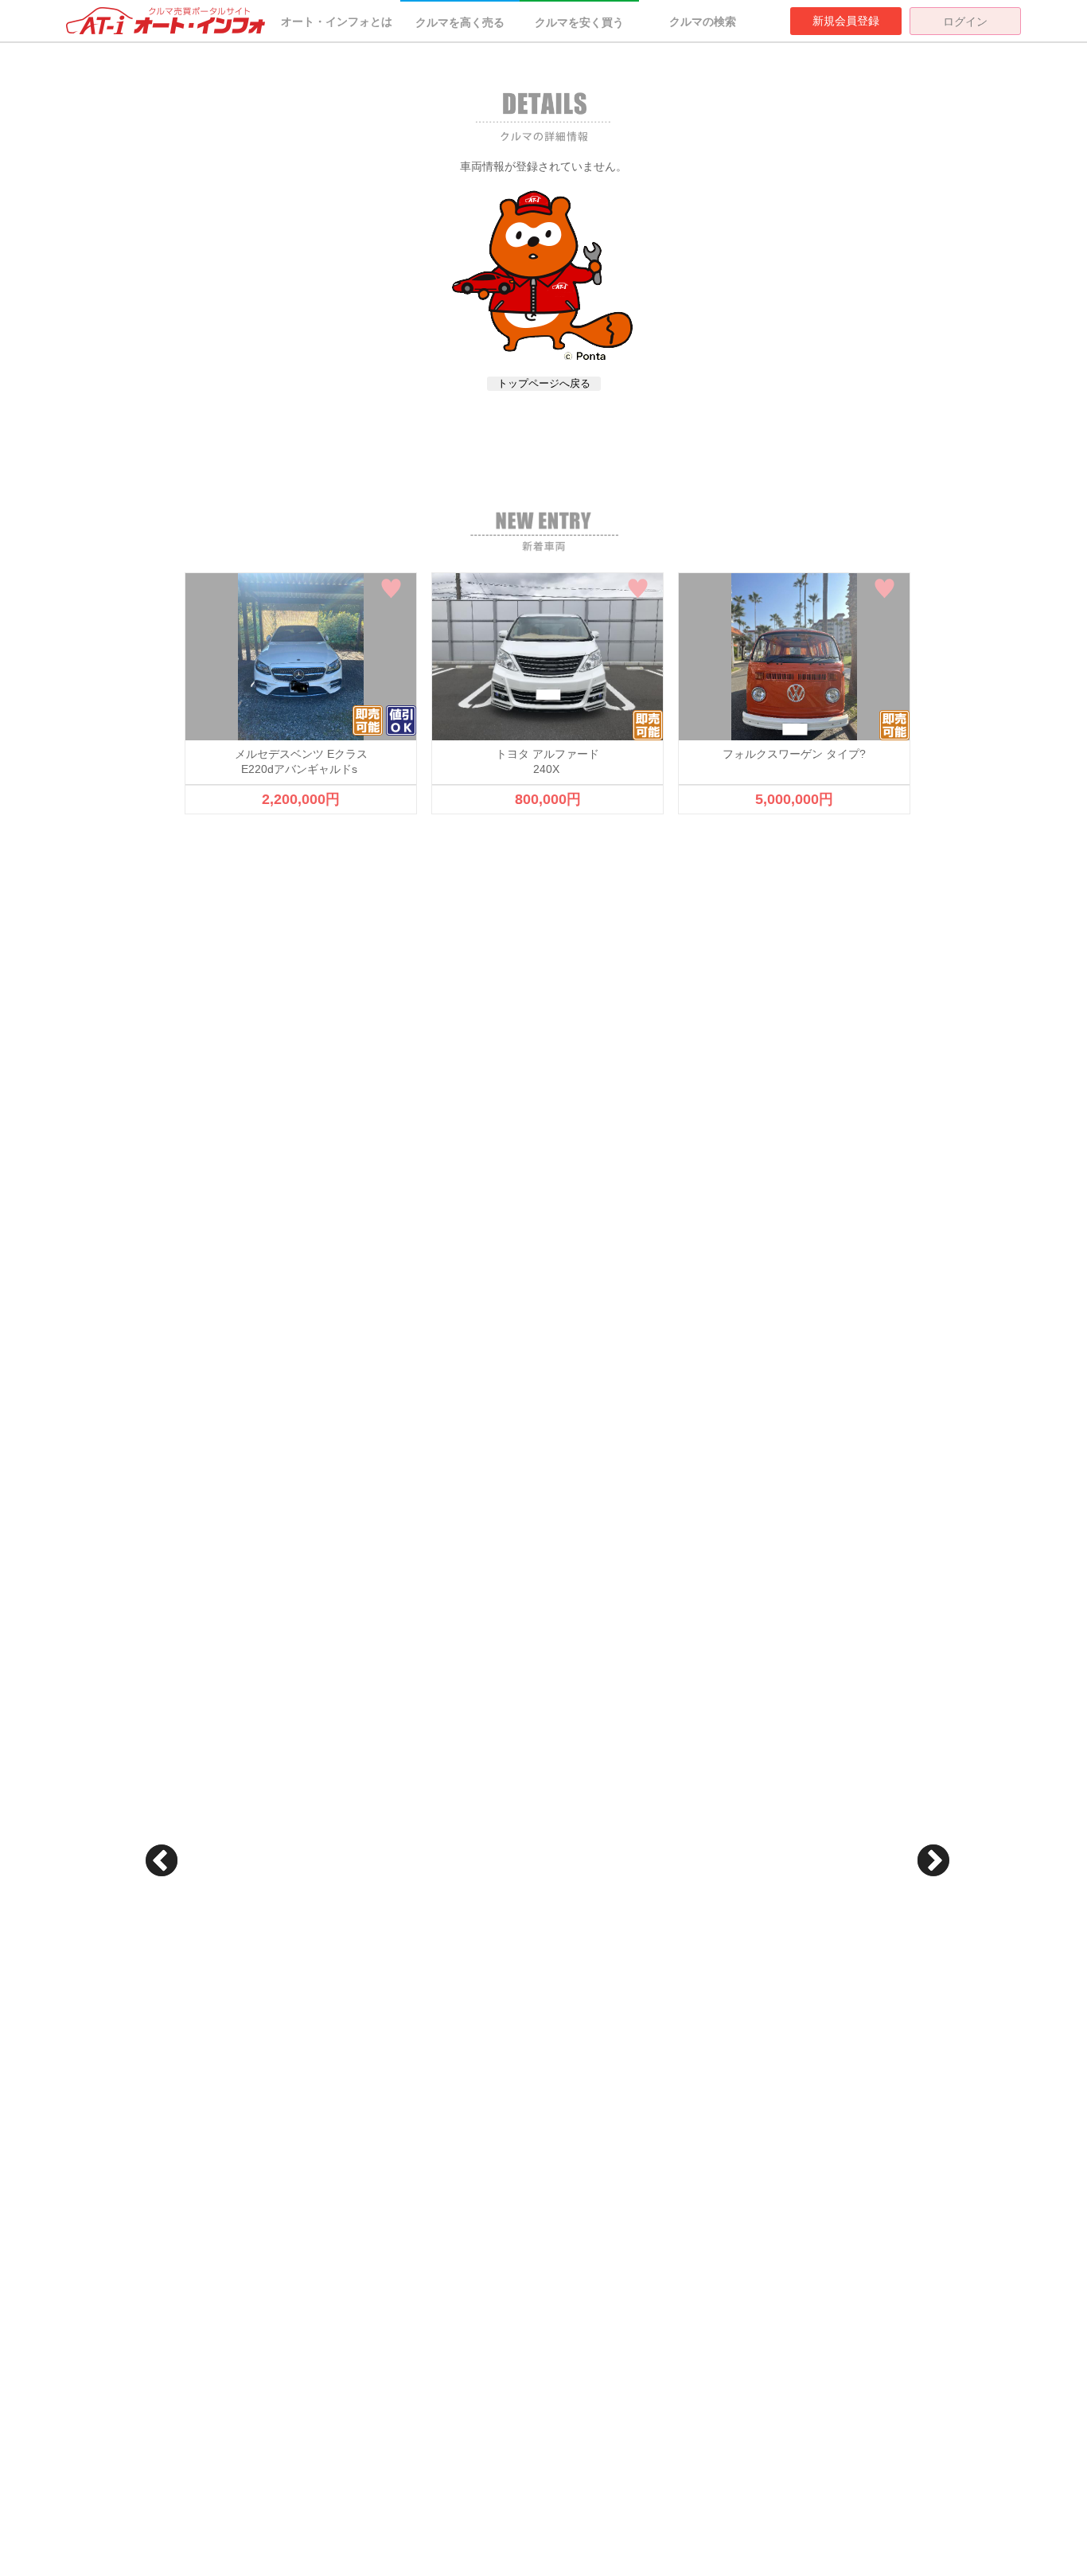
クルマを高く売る (460, 22)
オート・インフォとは (337, 21)
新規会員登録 (846, 21)
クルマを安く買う (579, 22)
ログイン (965, 21)
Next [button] (933, 1860)
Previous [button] (162, 1860)
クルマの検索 (703, 21)
